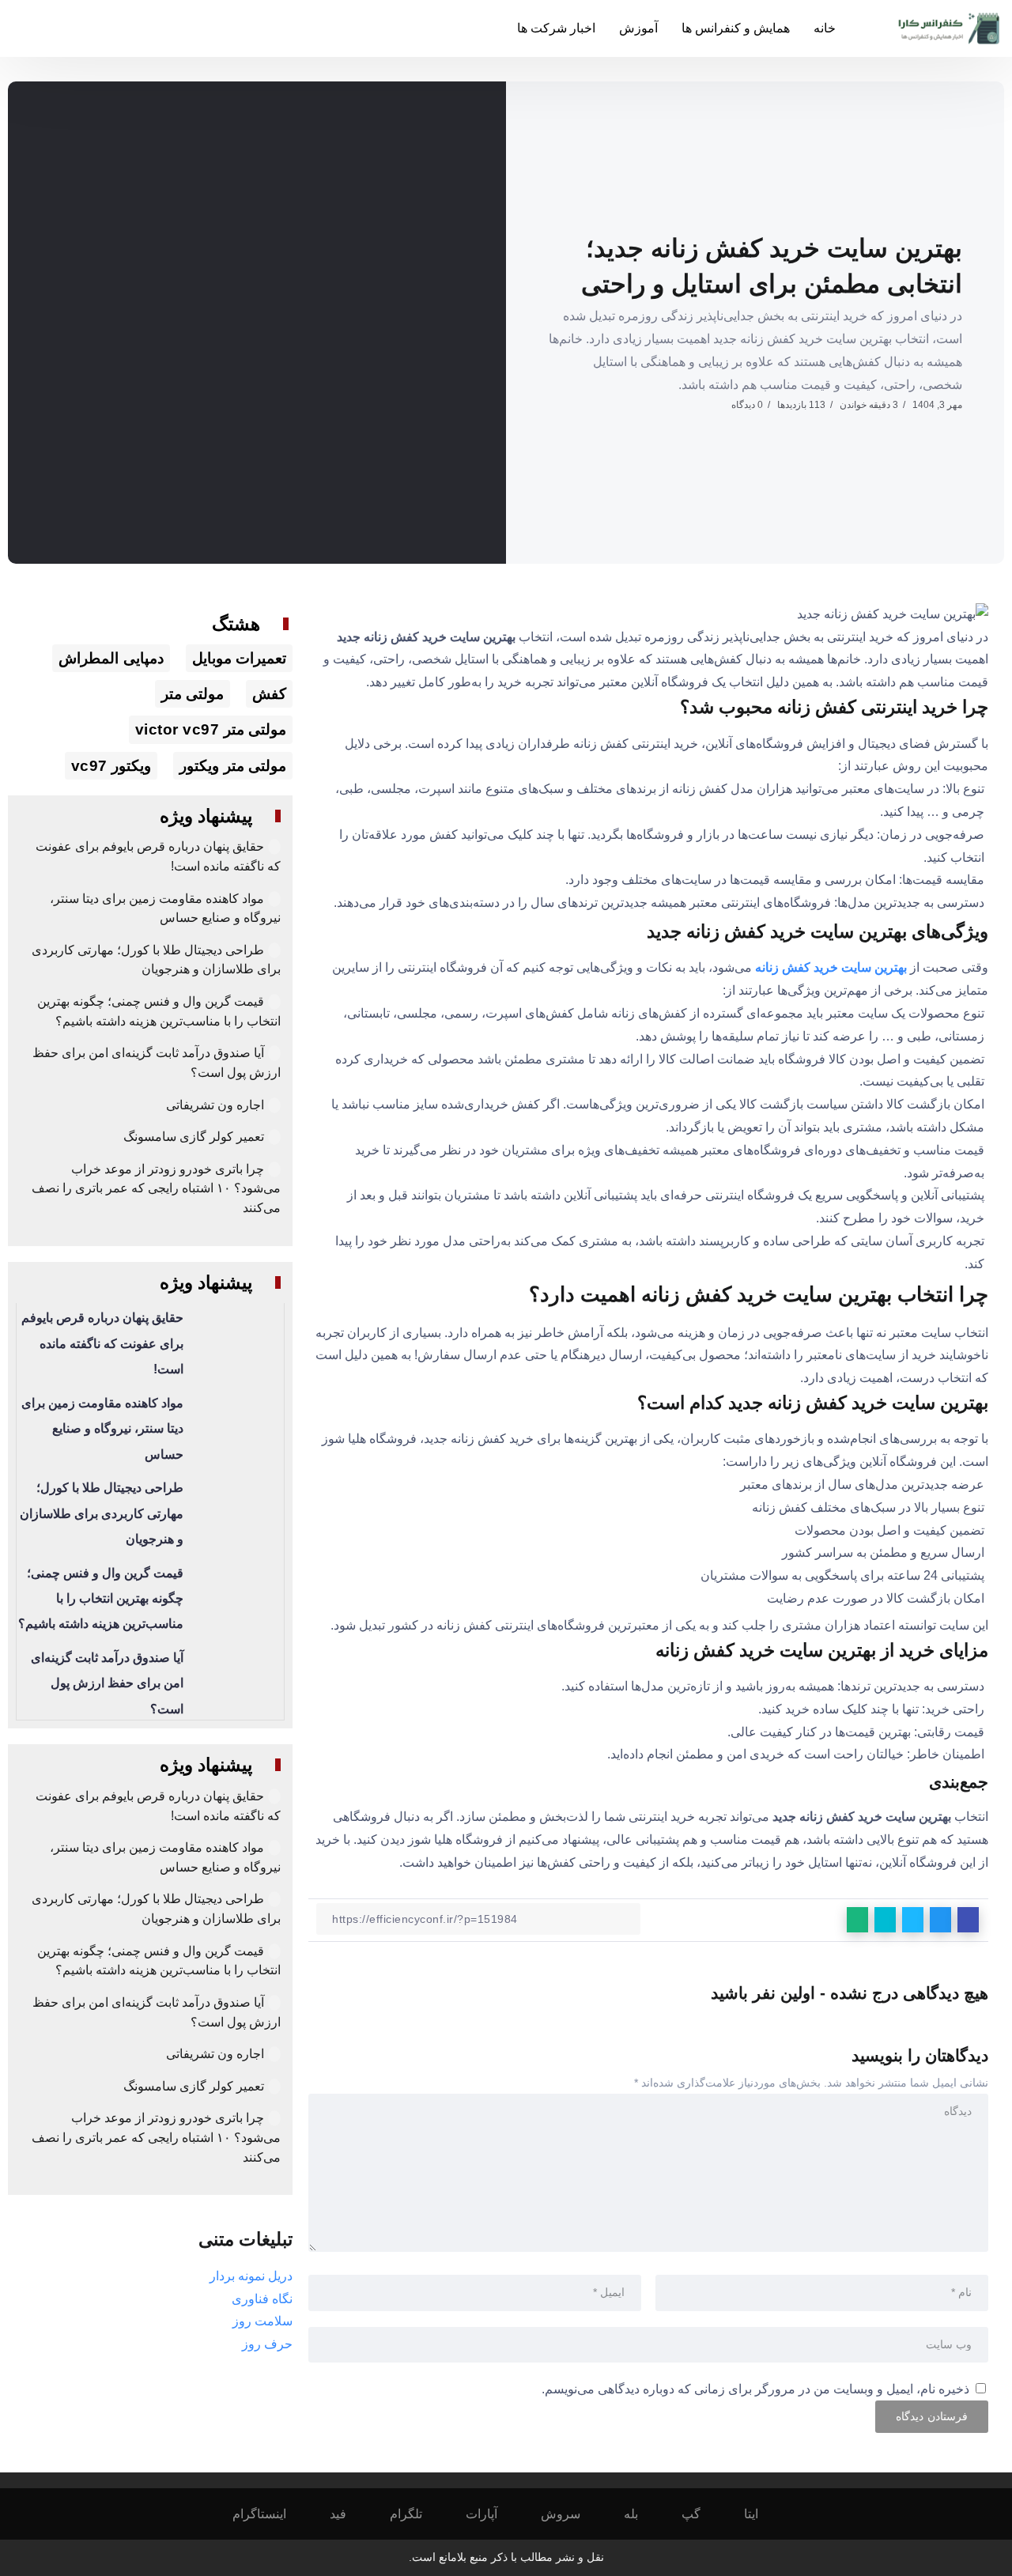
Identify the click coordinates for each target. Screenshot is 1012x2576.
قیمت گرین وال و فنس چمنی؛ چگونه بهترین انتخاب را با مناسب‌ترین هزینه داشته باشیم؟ (101, 1599)
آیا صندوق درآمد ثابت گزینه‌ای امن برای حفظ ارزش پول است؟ (107, 1683)
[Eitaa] (762, 2514)
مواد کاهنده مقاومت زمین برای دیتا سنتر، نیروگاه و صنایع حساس (102, 1429)
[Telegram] (417, 2514)
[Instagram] (270, 2514)
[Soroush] (571, 2514)
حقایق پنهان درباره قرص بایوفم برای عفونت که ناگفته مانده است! (102, 1343)
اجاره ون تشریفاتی (215, 1105)
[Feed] (349, 2514)
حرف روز (267, 2344)
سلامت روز (262, 2321)
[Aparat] (492, 2514)
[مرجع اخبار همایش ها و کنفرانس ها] (950, 27)
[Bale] (642, 2514)
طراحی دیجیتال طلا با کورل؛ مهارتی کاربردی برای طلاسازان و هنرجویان (102, 1513)
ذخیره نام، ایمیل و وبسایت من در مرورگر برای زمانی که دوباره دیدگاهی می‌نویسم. (755, 2389)
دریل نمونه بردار (251, 2276)
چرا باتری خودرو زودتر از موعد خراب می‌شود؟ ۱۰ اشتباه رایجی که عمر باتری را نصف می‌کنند (156, 1188)
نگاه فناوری (262, 2299)
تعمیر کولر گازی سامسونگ (194, 1137)
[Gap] (702, 2514)
